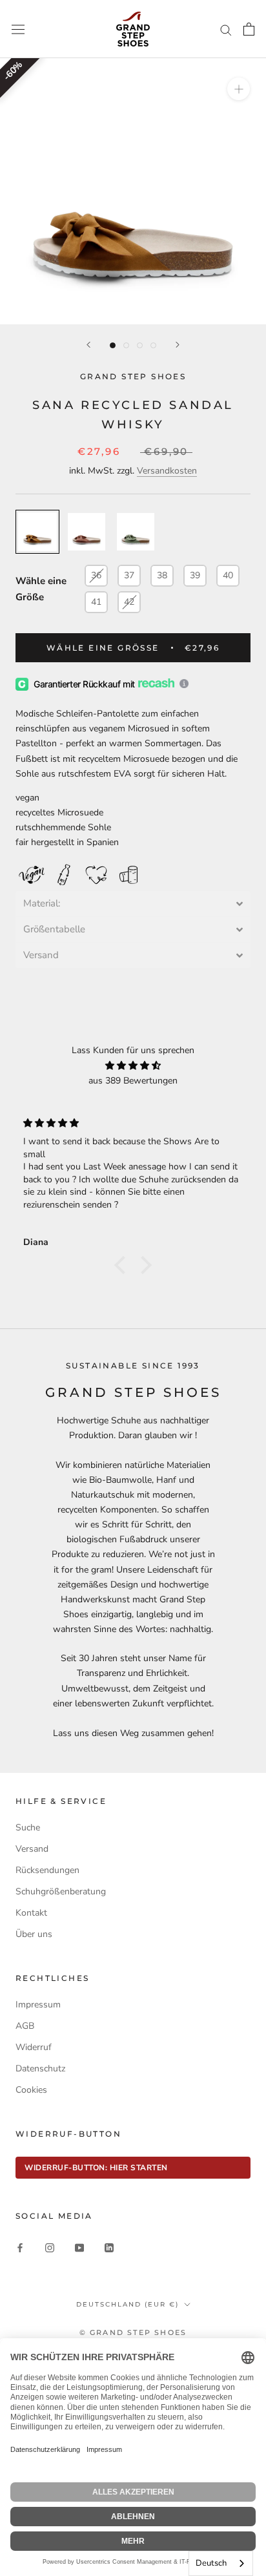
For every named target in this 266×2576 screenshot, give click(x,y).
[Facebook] (20, 2247)
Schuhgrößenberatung (61, 1891)
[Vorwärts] (178, 345)
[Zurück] (88, 345)
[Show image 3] (140, 345)
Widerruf (34, 2047)
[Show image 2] (126, 345)
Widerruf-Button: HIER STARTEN (96, 2168)
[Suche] (226, 29)
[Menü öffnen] (18, 29)
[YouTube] (79, 2247)
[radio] (37, 532)
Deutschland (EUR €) (128, 2304)
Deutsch (211, 2563)
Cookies (31, 2090)
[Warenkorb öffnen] (249, 29)
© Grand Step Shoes (133, 2332)
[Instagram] (50, 2247)
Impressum (38, 2005)
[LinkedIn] (109, 2247)
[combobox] (221, 2563)
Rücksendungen (47, 1870)
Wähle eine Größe (41, 589)
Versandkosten (167, 471)
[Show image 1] (113, 345)
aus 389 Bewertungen (133, 1081)
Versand (32, 1849)
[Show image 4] (153, 345)
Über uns (34, 1934)
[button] (133, 904)
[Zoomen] (239, 89)
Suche (28, 1827)
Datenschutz (40, 2068)
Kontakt (31, 1913)
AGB (25, 2026)
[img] (133, 1065)
